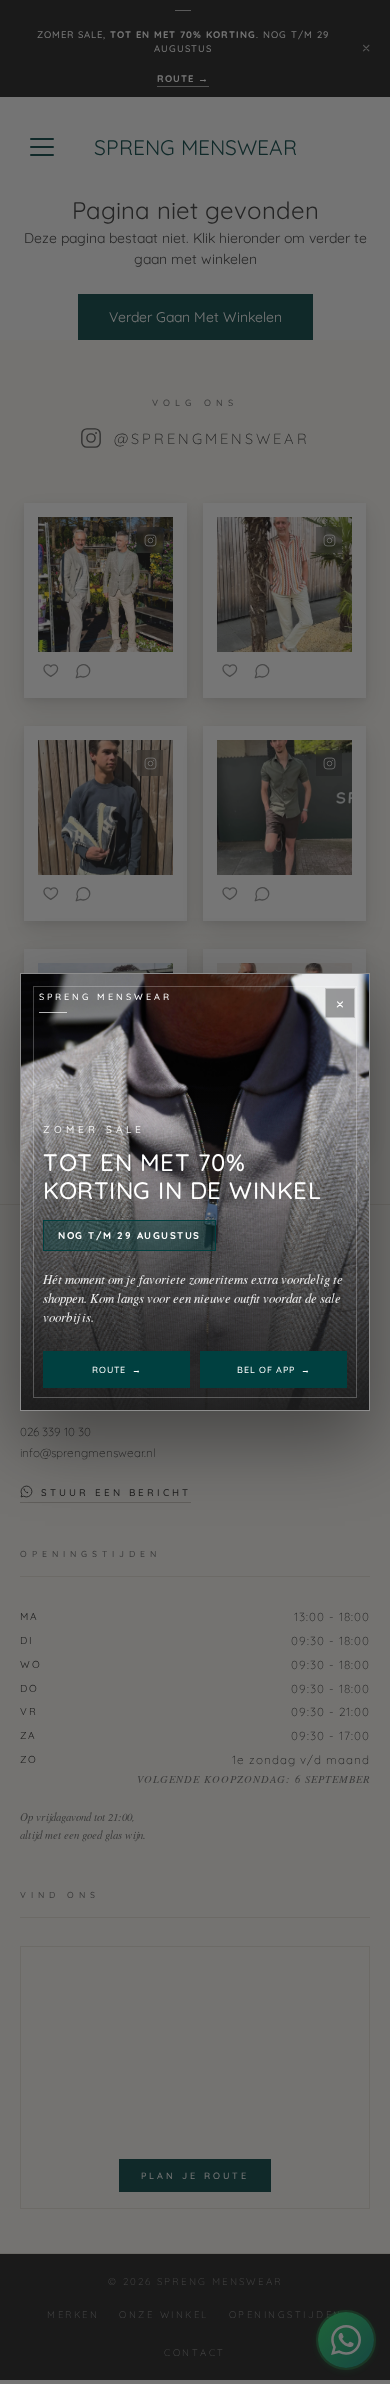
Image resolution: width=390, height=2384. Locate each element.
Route (117, 1369)
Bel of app (274, 1369)
